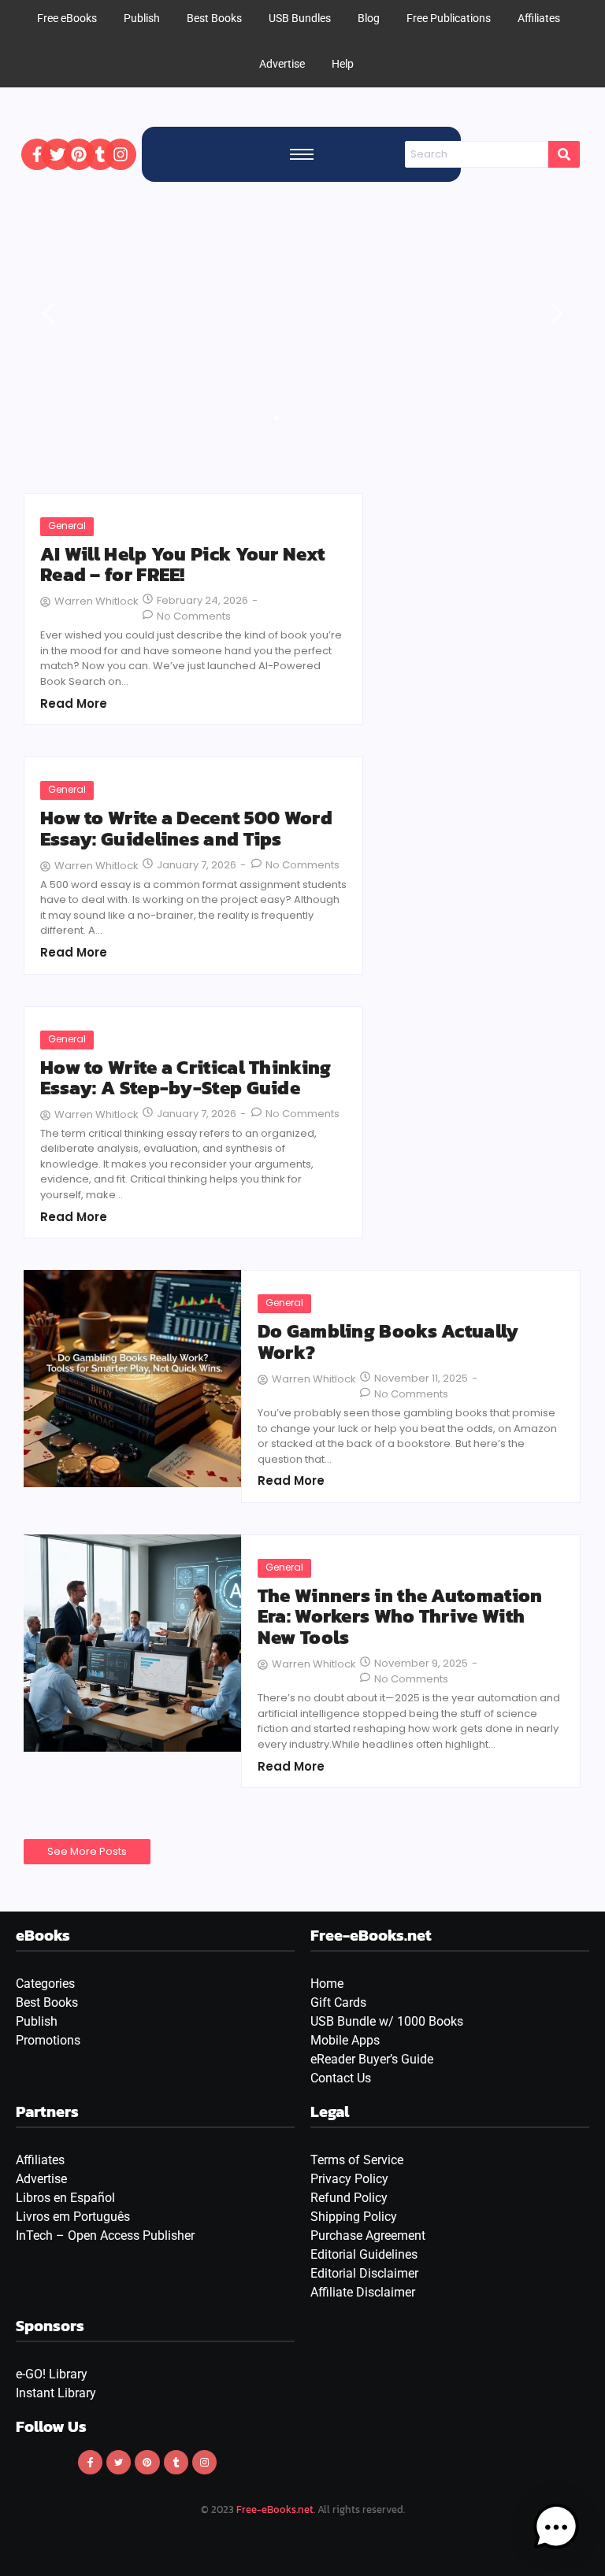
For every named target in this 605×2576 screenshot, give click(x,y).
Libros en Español (65, 2198)
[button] (556, 2527)
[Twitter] (58, 154)
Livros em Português (73, 2217)
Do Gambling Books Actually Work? (388, 1342)
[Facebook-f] (37, 154)
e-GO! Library (52, 2374)
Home (327, 1984)
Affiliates (40, 2160)
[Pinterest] (79, 154)
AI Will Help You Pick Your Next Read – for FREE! (182, 565)
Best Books (47, 2002)
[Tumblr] (100, 154)
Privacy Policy (349, 2179)
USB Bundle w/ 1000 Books (387, 2021)
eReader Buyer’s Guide (372, 2059)
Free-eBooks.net (275, 2509)
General (67, 526)
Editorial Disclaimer (364, 2273)
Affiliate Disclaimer (363, 2292)
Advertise (282, 64)
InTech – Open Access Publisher (105, 2235)
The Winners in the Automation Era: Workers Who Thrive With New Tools (400, 1617)
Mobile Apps (345, 2040)
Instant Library (56, 2393)
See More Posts (87, 1851)
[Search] (564, 154)
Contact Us (341, 2078)
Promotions (48, 2040)
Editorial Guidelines (364, 2254)
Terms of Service (357, 2160)
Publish (37, 2021)
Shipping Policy (354, 2217)
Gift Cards (338, 2002)
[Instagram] (121, 154)
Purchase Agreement (368, 2235)
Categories (45, 1984)
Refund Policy (349, 2198)
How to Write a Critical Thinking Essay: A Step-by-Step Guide (186, 1078)
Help (343, 64)
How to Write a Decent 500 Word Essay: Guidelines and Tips (186, 829)
